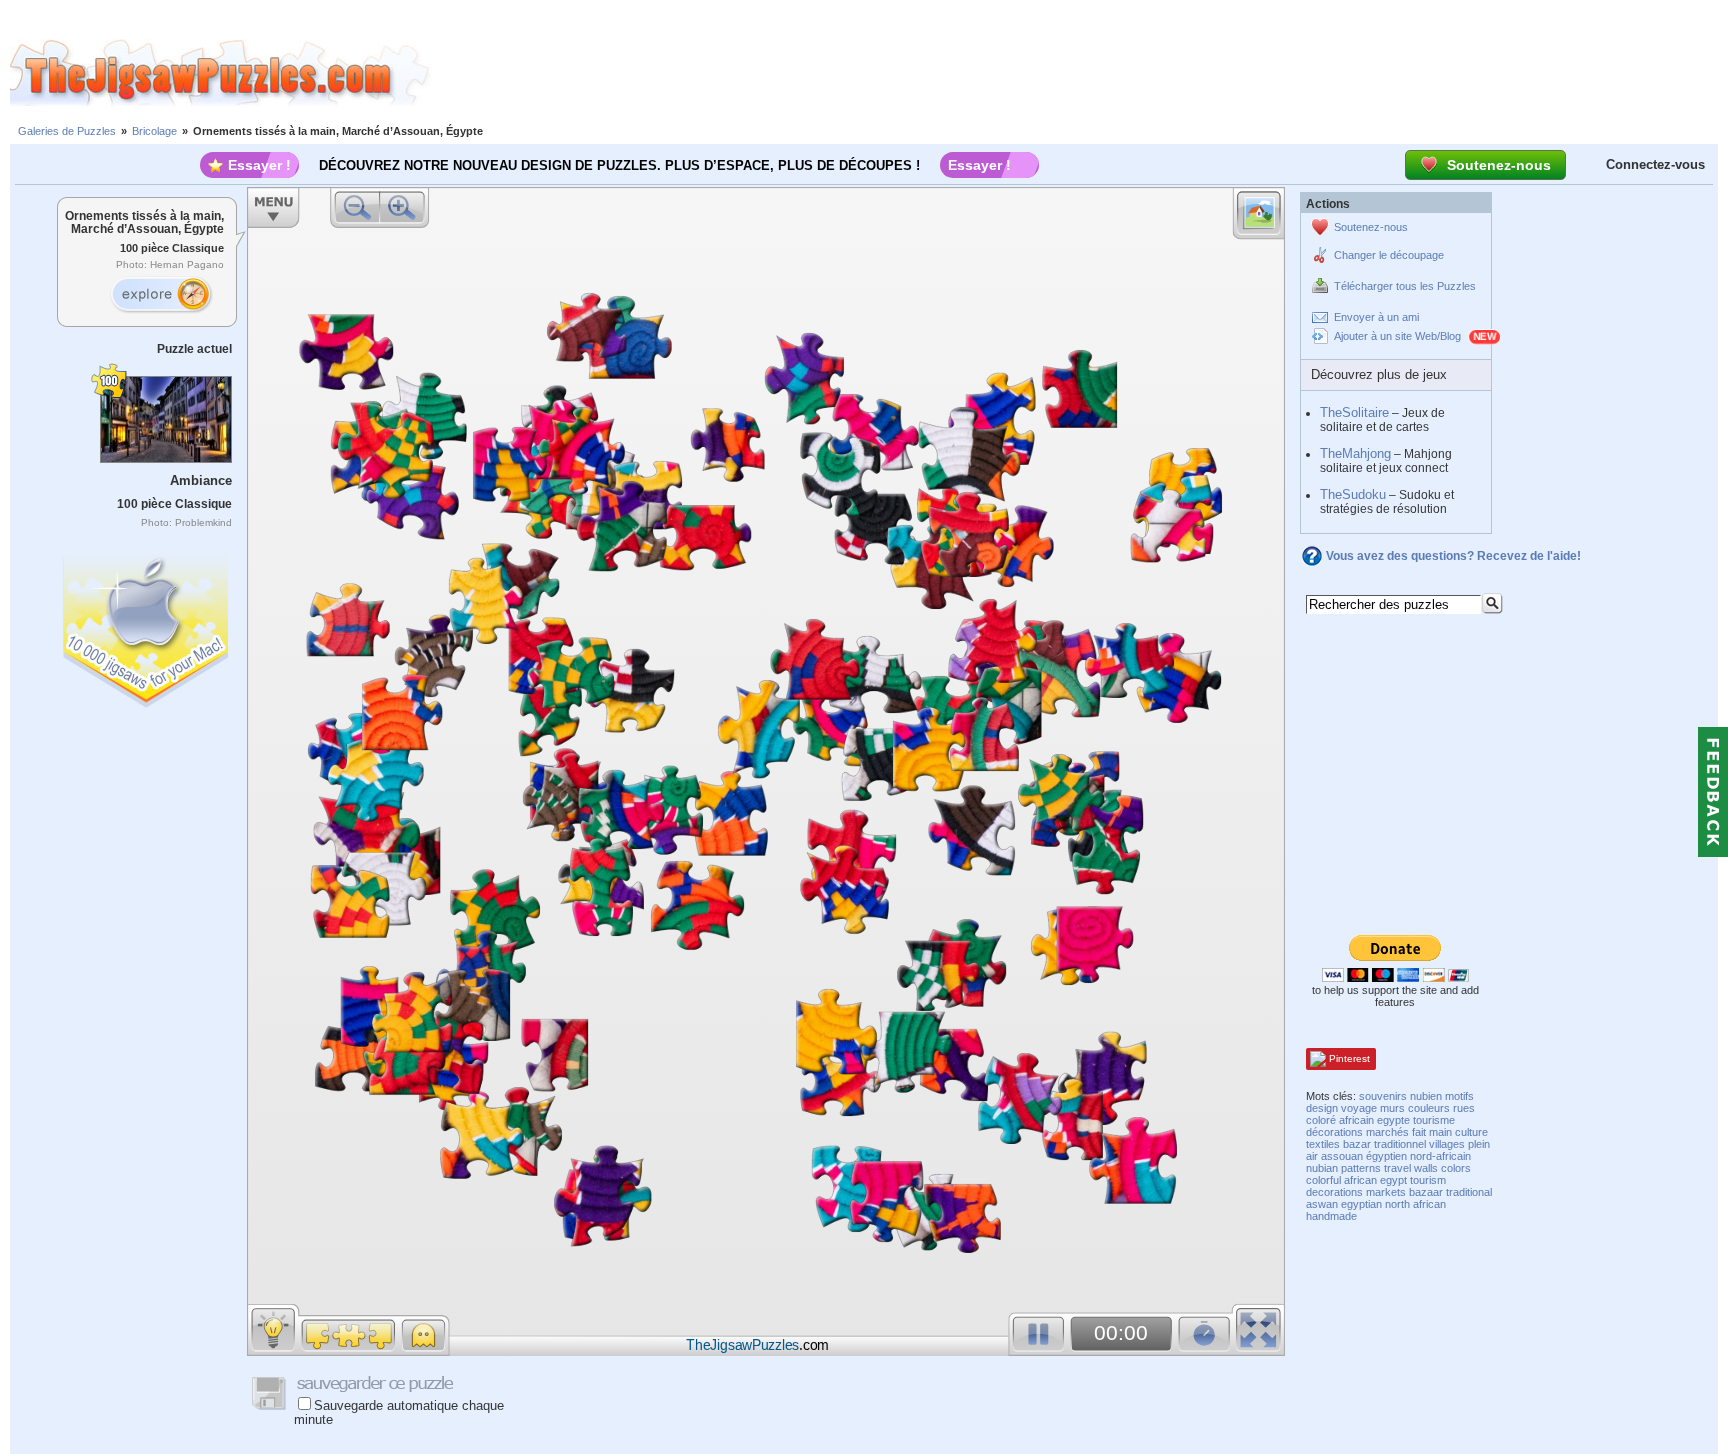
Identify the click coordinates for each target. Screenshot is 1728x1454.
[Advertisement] (1079, 73)
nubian (1322, 1168)
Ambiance (201, 480)
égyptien (1386, 1156)
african (1360, 1180)
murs (1392, 1108)
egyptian (1361, 1204)
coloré (1321, 1120)
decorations (1334, 1192)
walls (1426, 1168)
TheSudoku (1353, 494)
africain (1356, 1120)
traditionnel (1400, 1144)
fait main (1432, 1132)
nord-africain (1440, 1156)
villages (1447, 1144)
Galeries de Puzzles (67, 131)
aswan (1322, 1204)
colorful (1323, 1180)
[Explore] (161, 295)
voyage (1359, 1108)
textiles (1323, 1144)
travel (1397, 1168)
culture (1471, 1132)
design (1322, 1108)
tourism (1428, 1180)
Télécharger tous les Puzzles (1405, 286)
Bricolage (154, 131)
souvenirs (1383, 1096)
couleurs (1429, 1108)
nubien (1426, 1096)
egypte (1393, 1120)
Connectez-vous (1655, 164)
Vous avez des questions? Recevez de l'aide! (1453, 556)
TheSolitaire (1354, 412)
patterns (1361, 1168)
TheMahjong (1355, 453)
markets (1386, 1192)
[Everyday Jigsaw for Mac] (147, 626)
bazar (1357, 1144)
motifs (1459, 1096)
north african (1415, 1204)
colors (1456, 1168)
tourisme (1434, 1120)
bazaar (1426, 1192)
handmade (1331, 1216)
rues (1464, 1108)
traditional (1469, 1192)
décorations (1334, 1132)
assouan (1342, 1156)
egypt (1393, 1180)
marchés (1387, 1132)
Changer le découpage (1389, 255)
